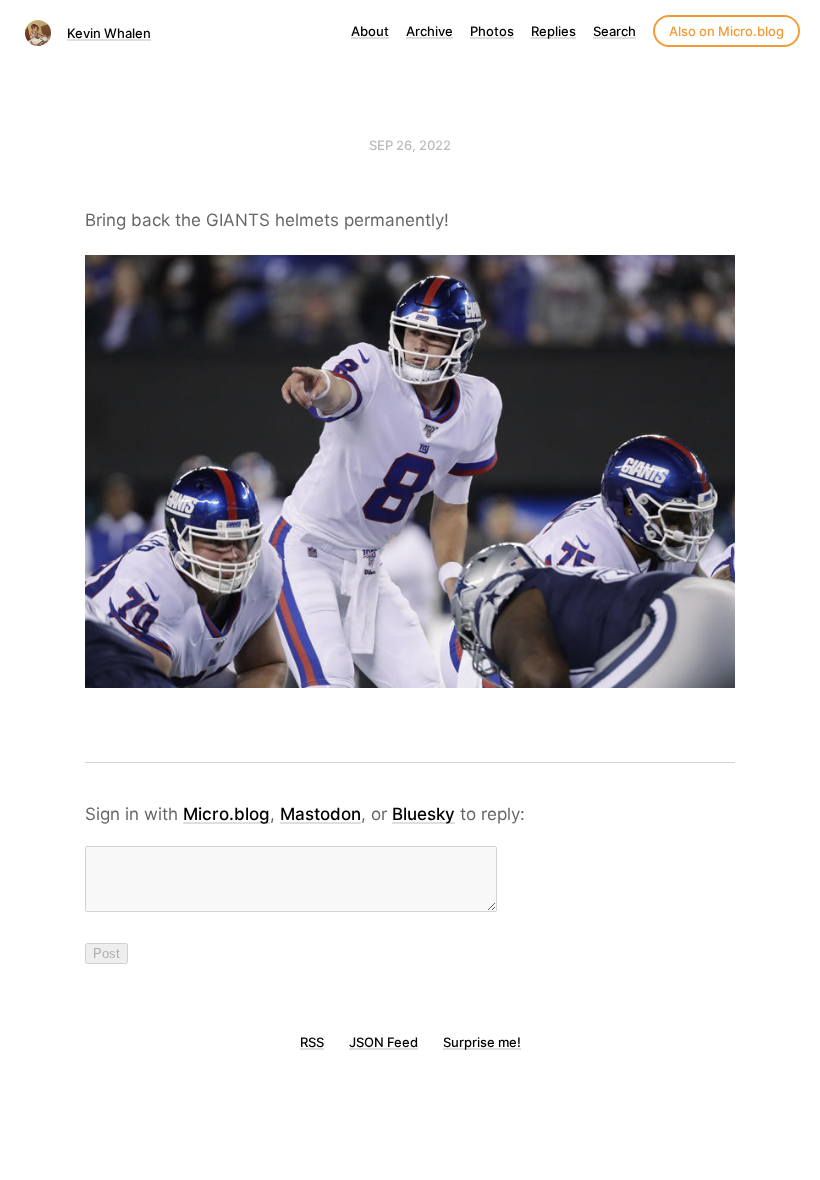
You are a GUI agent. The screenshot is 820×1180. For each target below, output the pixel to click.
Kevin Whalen (109, 33)
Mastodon (320, 814)
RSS (312, 1042)
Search (614, 31)
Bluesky (423, 814)
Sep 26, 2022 (410, 145)
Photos (492, 31)
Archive (429, 31)
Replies (553, 31)
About (370, 31)
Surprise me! (482, 1042)
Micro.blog (226, 814)
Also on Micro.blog (726, 31)
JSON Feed (383, 1042)
